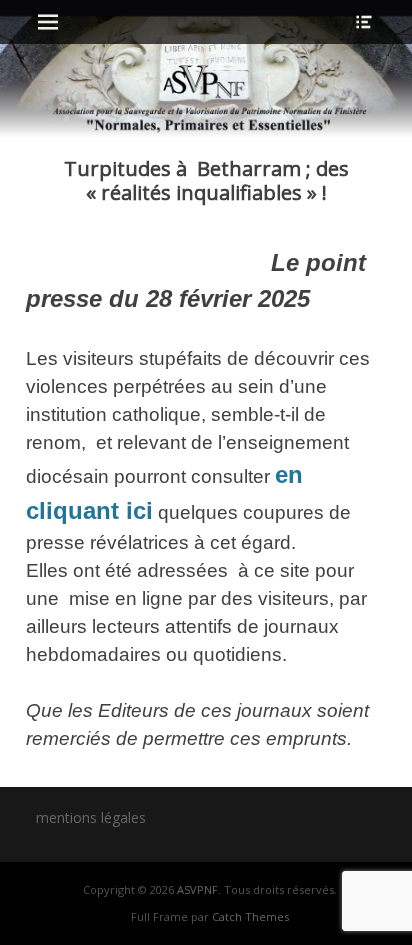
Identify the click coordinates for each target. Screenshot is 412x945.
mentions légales (91, 817)
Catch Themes (250, 916)
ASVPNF (197, 889)
